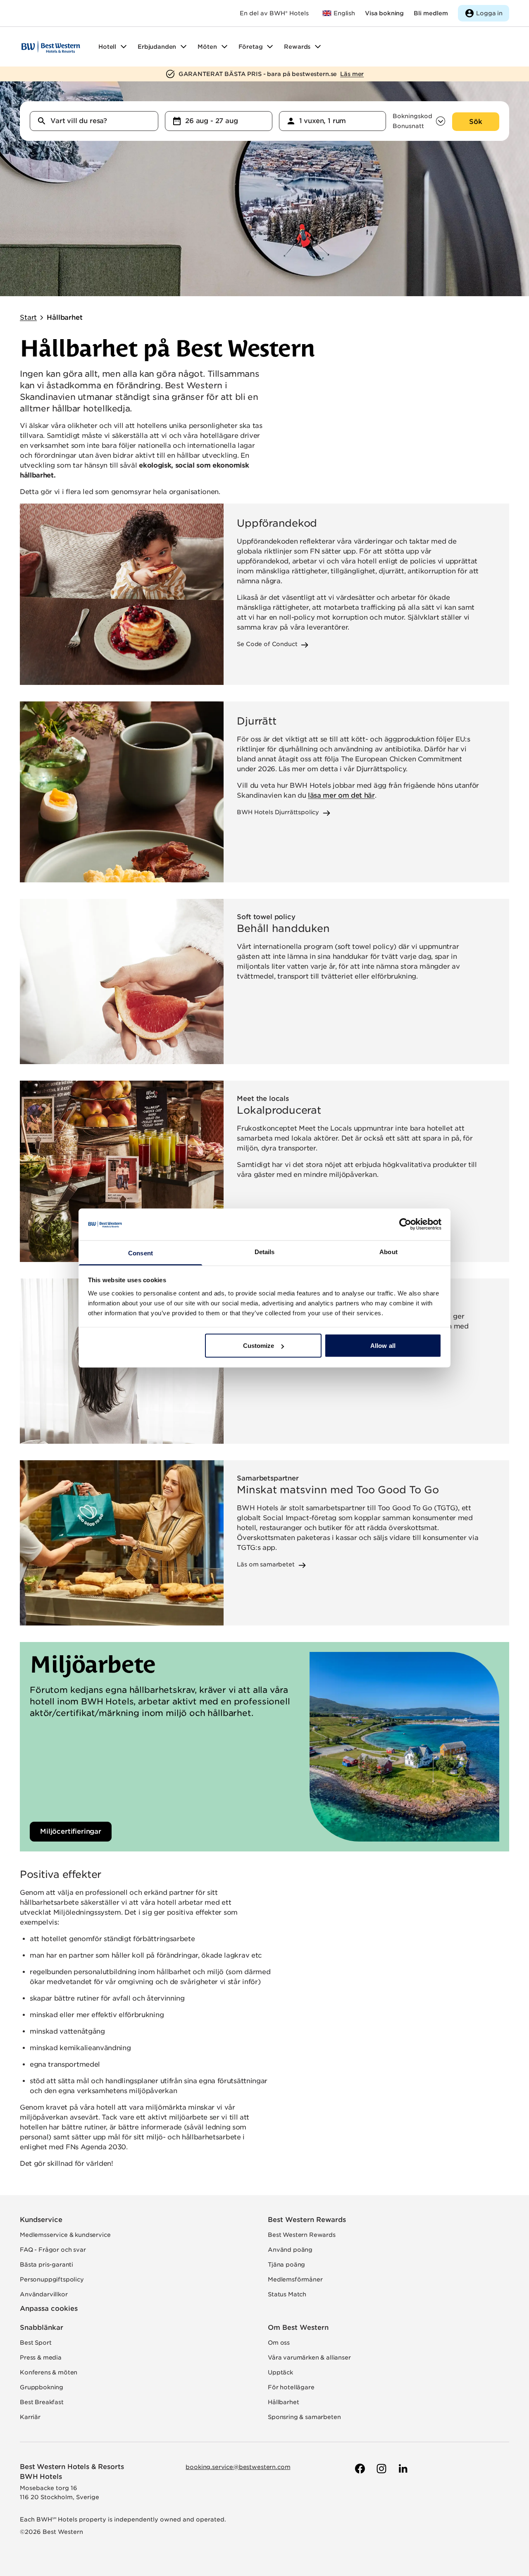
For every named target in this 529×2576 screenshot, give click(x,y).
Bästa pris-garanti (46, 2265)
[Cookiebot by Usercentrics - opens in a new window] (405, 1224)
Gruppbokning (42, 2387)
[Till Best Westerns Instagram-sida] (381, 2469)
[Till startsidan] (51, 47)
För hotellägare (291, 2387)
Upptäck (280, 2372)
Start (28, 317)
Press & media (41, 2357)
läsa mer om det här (341, 795)
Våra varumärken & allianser (309, 2357)
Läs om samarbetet (266, 1564)
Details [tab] (265, 1251)
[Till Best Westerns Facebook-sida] (359, 2469)
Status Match (287, 2294)
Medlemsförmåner (295, 2279)
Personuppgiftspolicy (52, 2279)
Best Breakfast (42, 2402)
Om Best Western (298, 2328)
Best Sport (36, 2343)
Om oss (279, 2343)
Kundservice (41, 2220)
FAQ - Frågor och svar (53, 2250)
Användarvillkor (44, 2294)
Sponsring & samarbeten (304, 2417)
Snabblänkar (42, 2328)
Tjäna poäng (286, 2265)
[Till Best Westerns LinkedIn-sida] (402, 2469)
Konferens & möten (49, 2372)
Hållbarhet (64, 317)
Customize (259, 1346)
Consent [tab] (141, 1253)
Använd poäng (290, 2250)
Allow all (383, 1346)
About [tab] (388, 1251)
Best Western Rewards (307, 2220)
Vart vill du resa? (79, 121)
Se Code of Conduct (267, 644)
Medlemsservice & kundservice (65, 2235)
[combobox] (94, 121)
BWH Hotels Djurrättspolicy (278, 812)
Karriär (30, 2417)
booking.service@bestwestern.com (238, 2467)
